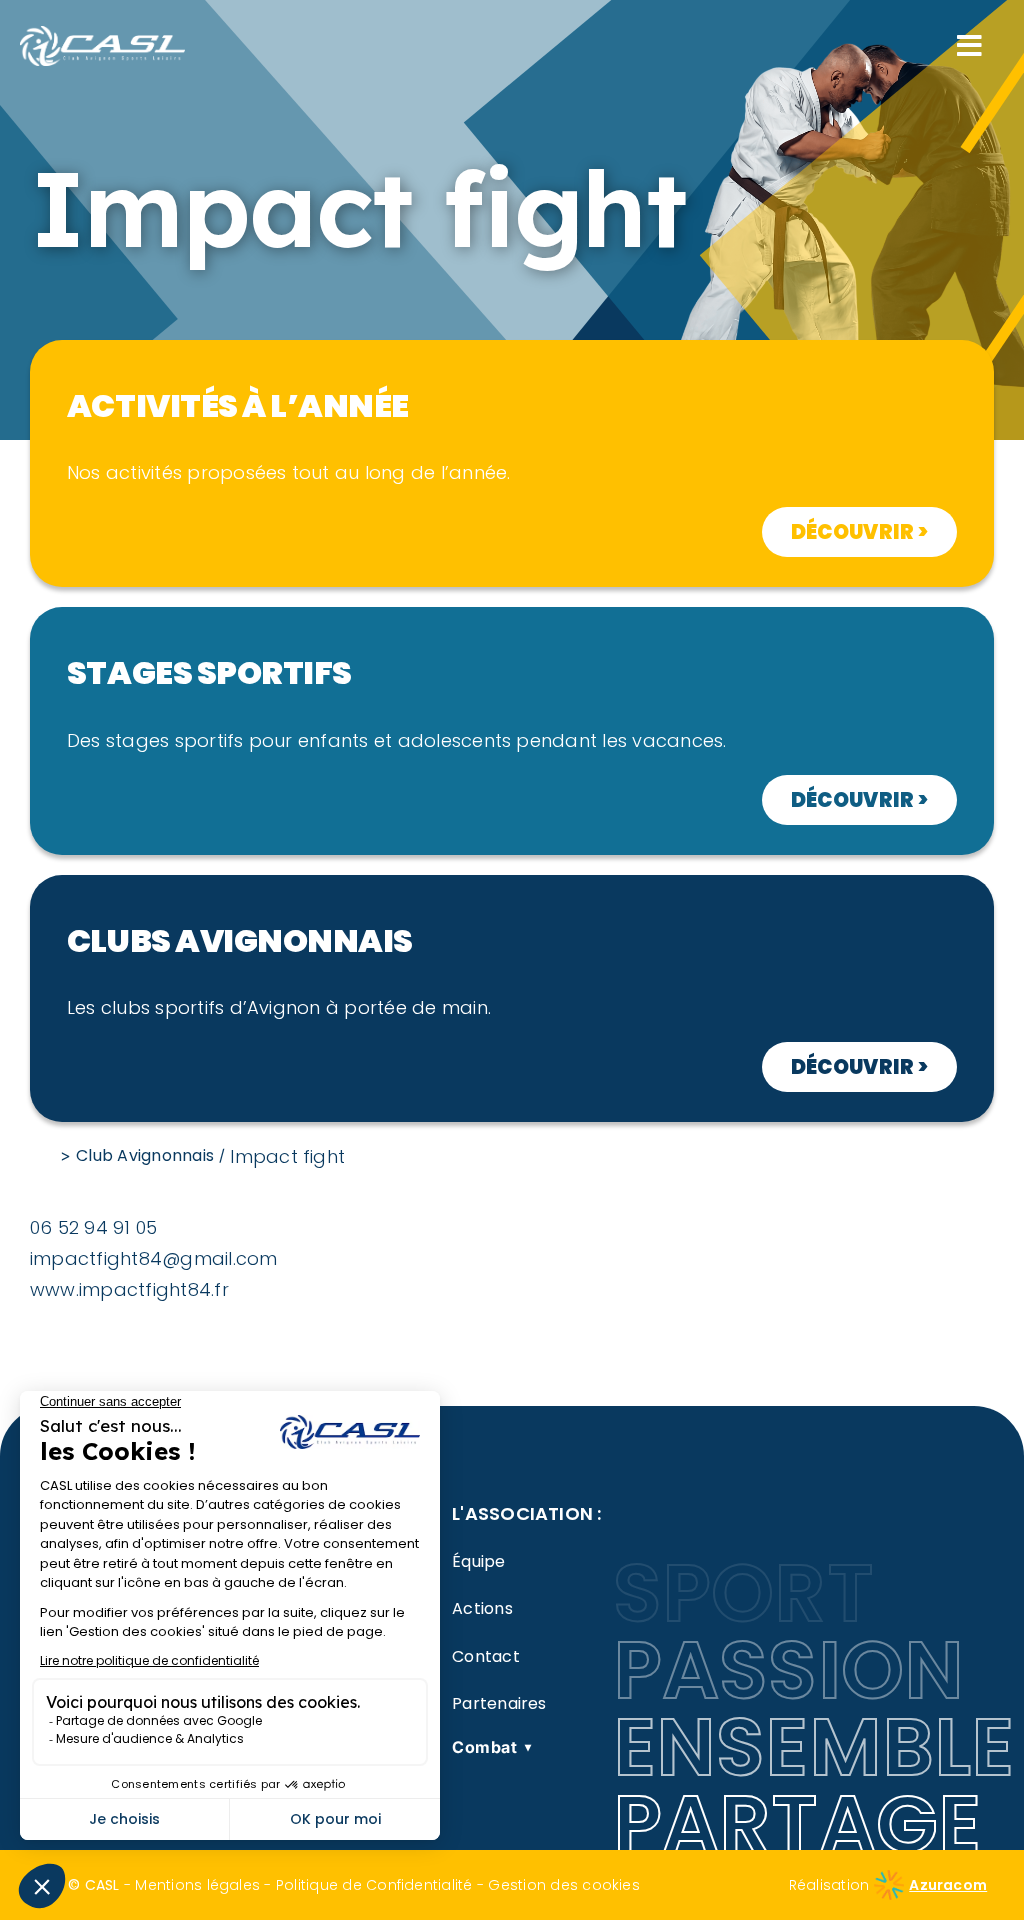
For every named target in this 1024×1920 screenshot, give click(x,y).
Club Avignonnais (145, 1155)
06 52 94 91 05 (93, 1227)
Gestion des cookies (564, 1885)
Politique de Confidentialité (374, 1885)
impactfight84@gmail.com (154, 1258)
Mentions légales (197, 1885)
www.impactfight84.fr (129, 1289)
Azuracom (948, 1885)
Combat (492, 1747)
